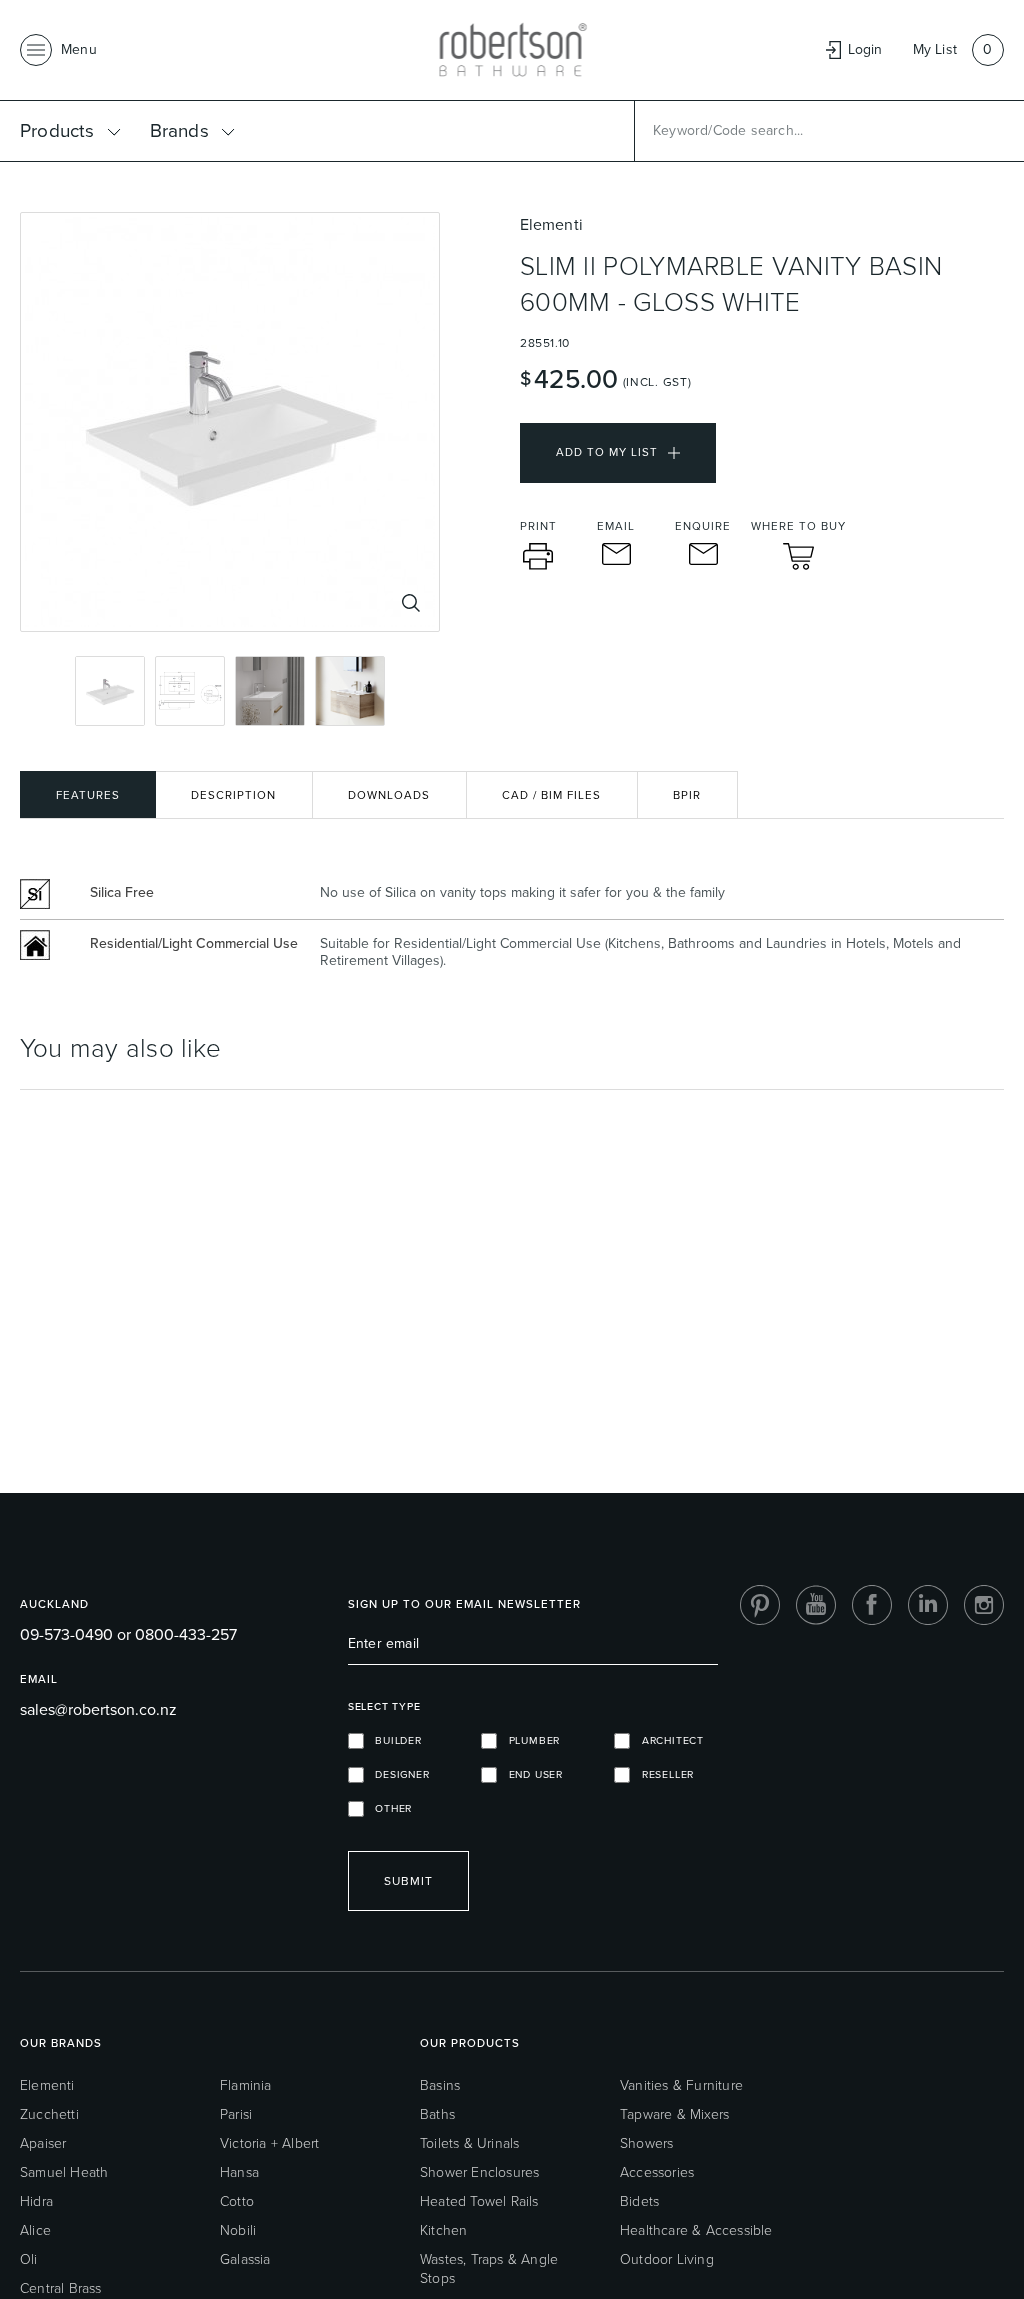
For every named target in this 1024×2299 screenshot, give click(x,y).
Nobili (238, 2230)
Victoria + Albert (269, 2143)
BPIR (687, 795)
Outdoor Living (667, 2259)
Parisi (236, 2114)
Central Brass (61, 2288)
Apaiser (43, 2143)
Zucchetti (49, 2114)
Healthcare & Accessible (696, 2230)
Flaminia (246, 2085)
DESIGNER (397, 1774)
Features (88, 795)
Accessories (657, 2172)
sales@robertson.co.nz (98, 1709)
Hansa (239, 2172)
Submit (408, 1881)
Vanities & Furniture (681, 2085)
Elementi (47, 2085)
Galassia (245, 2259)
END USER (530, 1774)
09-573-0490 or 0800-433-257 (128, 1634)
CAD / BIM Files (551, 795)
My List (935, 49)
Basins (440, 2085)
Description (233, 795)
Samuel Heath (64, 2172)
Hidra (36, 2201)
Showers (646, 2143)
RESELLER (662, 1774)
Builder (393, 1740)
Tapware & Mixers (674, 2114)
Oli (29, 2259)
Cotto (237, 2201)
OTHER (388, 1808)
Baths (437, 2114)
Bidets (639, 2201)
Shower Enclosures (479, 2172)
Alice (35, 2230)
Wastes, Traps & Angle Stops (489, 2269)
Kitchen (443, 2230)
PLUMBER (528, 1740)
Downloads (389, 795)
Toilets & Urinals (469, 2143)
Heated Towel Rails (479, 2201)
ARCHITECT (667, 1740)
